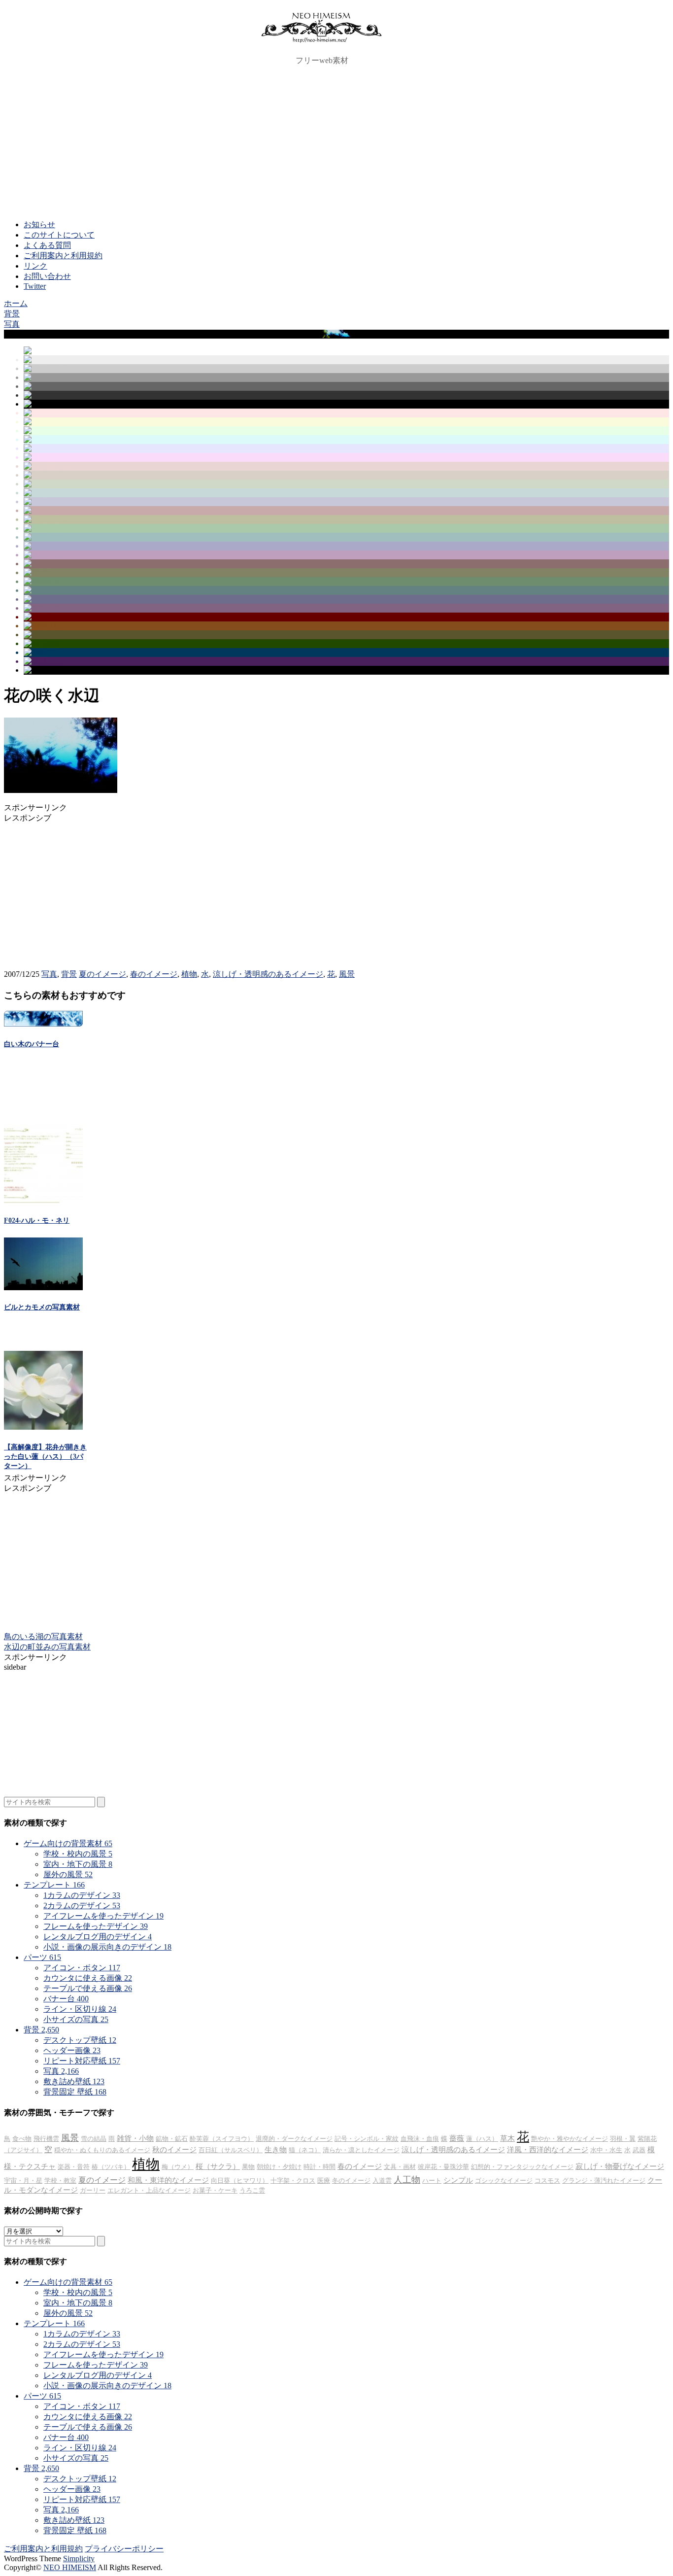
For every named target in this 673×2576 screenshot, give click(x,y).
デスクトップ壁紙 (80, 2040)
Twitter (35, 286)
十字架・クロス (293, 2181)
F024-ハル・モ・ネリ (37, 1220)
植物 (189, 974)
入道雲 (382, 2181)
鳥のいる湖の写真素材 (43, 1636)
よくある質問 (47, 245)
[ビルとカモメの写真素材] (43, 1288)
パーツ (42, 1957)
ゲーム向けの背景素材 (68, 1843)
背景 (69, 974)
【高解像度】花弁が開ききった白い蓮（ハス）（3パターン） (45, 1457)
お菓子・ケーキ (215, 2190)
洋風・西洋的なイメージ (548, 2150)
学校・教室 (60, 2181)
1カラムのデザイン (82, 1895)
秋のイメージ (174, 2150)
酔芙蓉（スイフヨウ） (222, 2139)
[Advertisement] (336, 143)
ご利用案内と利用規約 (63, 256)
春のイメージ (154, 974)
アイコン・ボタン (82, 1968)
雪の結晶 (94, 2139)
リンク (35, 266)
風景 (347, 974)
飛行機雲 (46, 2139)
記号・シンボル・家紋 (367, 2139)
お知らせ (39, 224)
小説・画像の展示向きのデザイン (107, 1947)
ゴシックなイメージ (504, 2181)
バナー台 (66, 1999)
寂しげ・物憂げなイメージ (620, 2166)
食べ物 (22, 2139)
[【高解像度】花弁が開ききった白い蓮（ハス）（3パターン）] (43, 1427)
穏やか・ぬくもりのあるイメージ (102, 2150)
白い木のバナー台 (32, 1044)
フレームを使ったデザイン (96, 1926)
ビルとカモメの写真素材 (42, 1307)
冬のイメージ (351, 2181)
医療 (324, 2181)
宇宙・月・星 (23, 2181)
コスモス (547, 2181)
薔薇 (457, 2138)
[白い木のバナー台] (43, 1024)
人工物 (407, 2180)
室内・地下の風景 (78, 1864)
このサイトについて (59, 235)
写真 (49, 974)
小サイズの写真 (76, 2019)
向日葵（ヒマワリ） (240, 2181)
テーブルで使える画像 (88, 1988)
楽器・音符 (74, 2167)
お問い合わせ (47, 276)
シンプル (458, 2180)
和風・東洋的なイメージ (168, 2180)
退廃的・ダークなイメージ (294, 2139)
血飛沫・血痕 (420, 2139)
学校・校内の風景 (78, 1854)
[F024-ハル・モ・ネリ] (43, 1200)
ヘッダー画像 (72, 2050)
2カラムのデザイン (82, 1906)
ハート (432, 2181)
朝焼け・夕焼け (279, 2167)
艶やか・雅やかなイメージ (570, 2139)
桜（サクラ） (218, 2166)
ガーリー (93, 2190)
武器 (639, 2150)
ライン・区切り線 (80, 2009)
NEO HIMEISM (70, 2567)
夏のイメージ (102, 974)
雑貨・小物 (135, 2138)
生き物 (276, 2150)
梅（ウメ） (178, 2167)
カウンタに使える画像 (88, 1978)
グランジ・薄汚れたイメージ (604, 2181)
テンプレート (54, 1885)
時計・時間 (320, 2167)
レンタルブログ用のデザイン (98, 1937)
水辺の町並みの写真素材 (47, 1647)
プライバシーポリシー (124, 2549)
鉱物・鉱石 (172, 2139)
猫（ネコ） (305, 2150)
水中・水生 (606, 2150)
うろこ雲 (252, 2190)
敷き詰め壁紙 (74, 2081)
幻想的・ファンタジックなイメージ (522, 2167)
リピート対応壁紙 (82, 2061)
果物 (248, 2167)
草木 (507, 2138)
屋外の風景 (68, 1874)
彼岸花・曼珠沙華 (443, 2167)
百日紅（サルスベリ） (231, 2150)
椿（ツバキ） (111, 2167)
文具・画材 (400, 2167)
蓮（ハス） (482, 2139)
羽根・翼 (623, 2139)
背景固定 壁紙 (75, 2092)
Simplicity (79, 2559)
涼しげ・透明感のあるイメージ (268, 974)
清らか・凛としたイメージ (361, 2150)
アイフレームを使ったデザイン (103, 1916)
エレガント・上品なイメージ (149, 2190)
